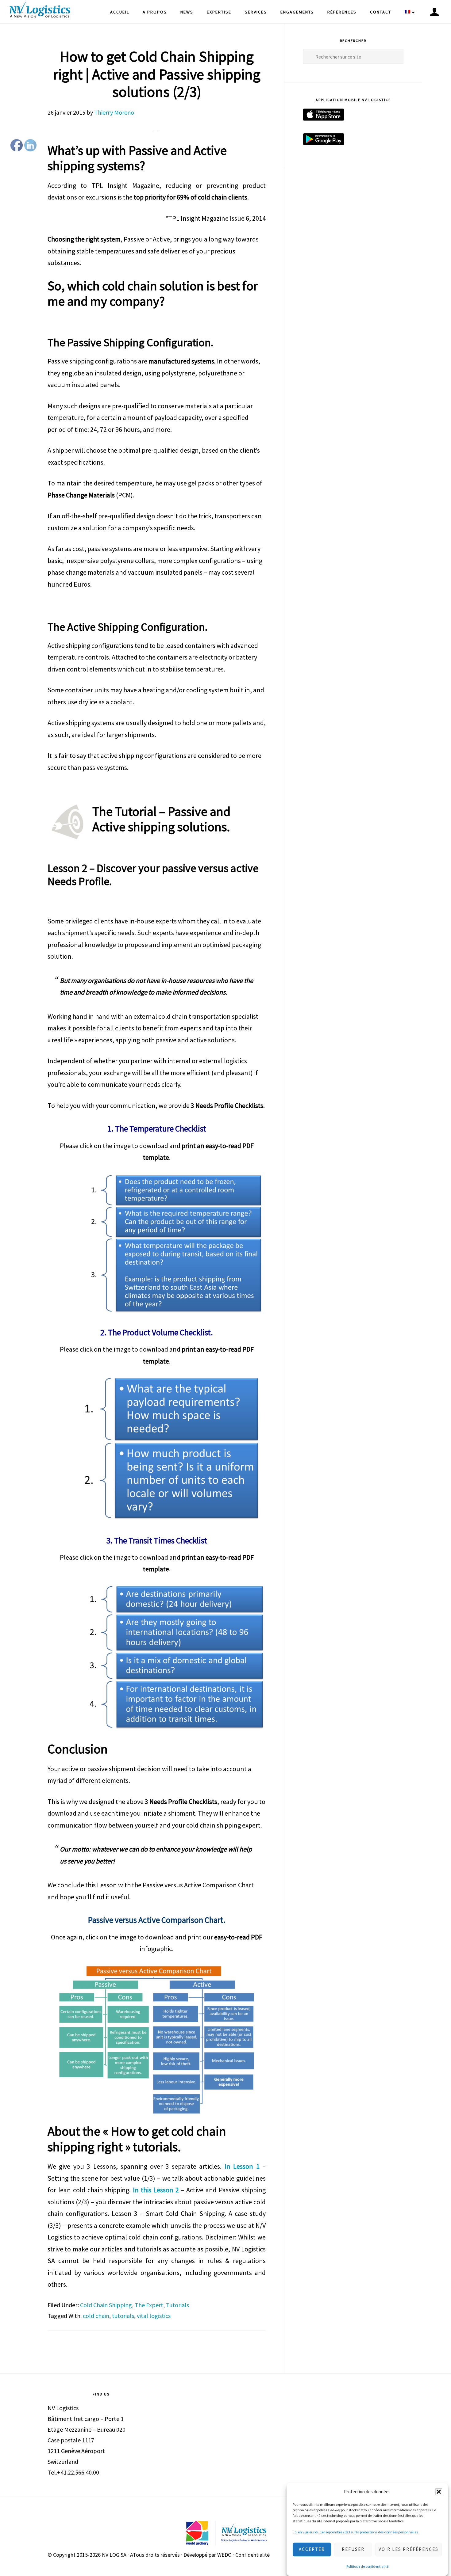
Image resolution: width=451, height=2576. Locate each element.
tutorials (123, 2316)
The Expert (149, 2305)
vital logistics (154, 2316)
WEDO (224, 2555)
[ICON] (434, 12)
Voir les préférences (409, 2549)
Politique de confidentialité (367, 2567)
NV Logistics (40, 11)
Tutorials (177, 2305)
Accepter (312, 2549)
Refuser (353, 2549)
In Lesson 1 (242, 2166)
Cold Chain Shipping (106, 2305)
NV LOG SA (114, 2555)
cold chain (96, 2316)
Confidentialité (252, 2555)
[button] (439, 2492)
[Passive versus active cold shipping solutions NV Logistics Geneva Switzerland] (157, 1244)
